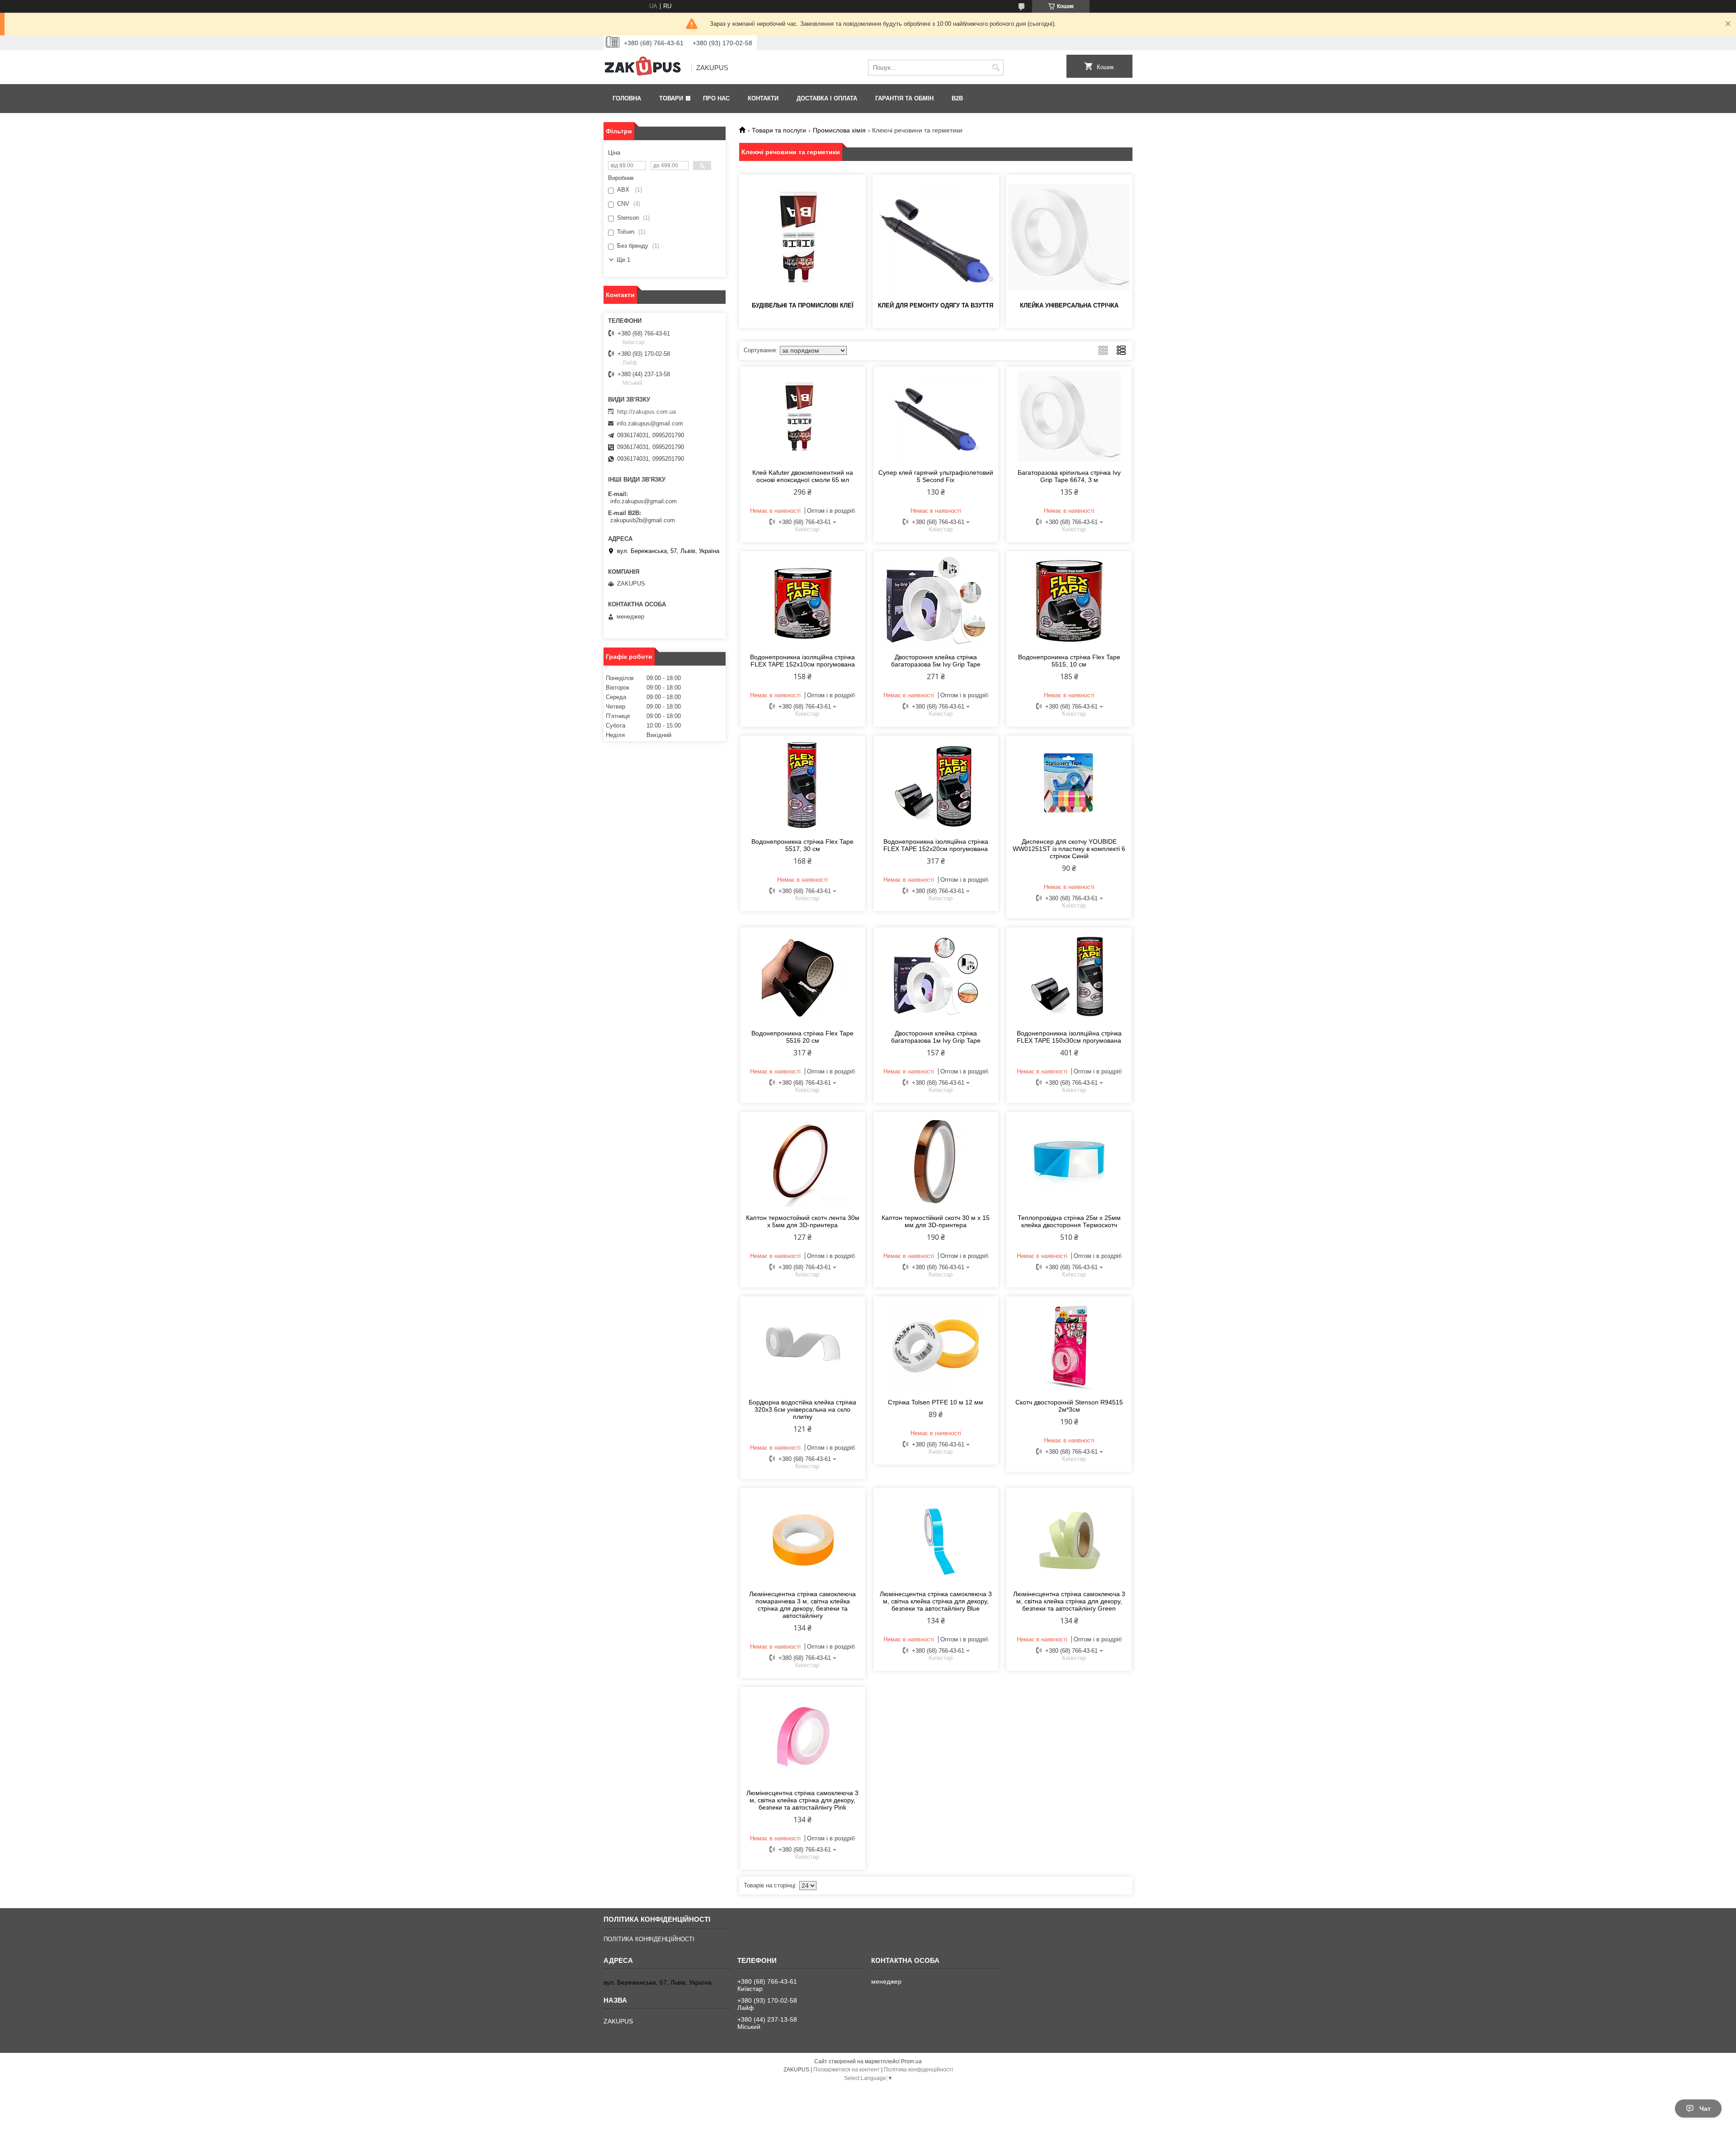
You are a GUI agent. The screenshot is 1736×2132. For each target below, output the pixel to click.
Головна (627, 98)
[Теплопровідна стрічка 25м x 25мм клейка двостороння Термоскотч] (1069, 1162)
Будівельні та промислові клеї (803, 305)
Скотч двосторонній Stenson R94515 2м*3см (1069, 1406)
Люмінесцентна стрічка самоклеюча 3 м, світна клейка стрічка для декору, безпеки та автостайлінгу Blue (936, 1601)
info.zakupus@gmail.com (650, 423)
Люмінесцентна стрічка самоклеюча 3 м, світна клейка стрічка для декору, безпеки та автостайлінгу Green (1069, 1601)
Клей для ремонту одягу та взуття (936, 305)
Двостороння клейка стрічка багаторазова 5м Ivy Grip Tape (936, 661)
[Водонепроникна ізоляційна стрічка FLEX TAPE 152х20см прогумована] (936, 785)
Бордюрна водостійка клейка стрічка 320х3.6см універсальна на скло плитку (802, 1409)
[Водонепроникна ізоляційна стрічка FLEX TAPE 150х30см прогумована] (1069, 977)
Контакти (763, 98)
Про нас (716, 98)
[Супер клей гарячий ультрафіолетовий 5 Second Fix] (936, 416)
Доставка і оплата (827, 98)
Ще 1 (623, 260)
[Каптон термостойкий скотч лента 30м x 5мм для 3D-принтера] (803, 1162)
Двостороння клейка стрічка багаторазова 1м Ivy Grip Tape (936, 1037)
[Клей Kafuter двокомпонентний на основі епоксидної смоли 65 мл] (803, 416)
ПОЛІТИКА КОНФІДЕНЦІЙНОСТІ (649, 1939)
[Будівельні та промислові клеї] (802, 237)
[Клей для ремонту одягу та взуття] (936, 237)
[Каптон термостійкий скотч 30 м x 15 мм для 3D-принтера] (936, 1162)
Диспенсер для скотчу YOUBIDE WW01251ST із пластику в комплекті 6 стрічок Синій (1069, 849)
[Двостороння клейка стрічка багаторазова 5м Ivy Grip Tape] (936, 601)
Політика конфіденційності (918, 2070)
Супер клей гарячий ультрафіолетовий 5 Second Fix (936, 476)
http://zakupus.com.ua (646, 412)
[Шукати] (996, 68)
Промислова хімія (839, 130)
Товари (671, 98)
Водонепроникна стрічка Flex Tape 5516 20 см (802, 1037)
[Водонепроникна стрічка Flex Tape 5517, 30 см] (803, 785)
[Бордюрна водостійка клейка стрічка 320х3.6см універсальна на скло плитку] (803, 1346)
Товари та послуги (779, 130)
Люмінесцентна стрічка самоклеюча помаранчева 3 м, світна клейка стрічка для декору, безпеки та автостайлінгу (802, 1605)
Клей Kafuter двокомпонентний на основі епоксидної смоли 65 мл (803, 476)
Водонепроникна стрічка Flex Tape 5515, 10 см (1069, 661)
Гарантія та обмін (904, 98)
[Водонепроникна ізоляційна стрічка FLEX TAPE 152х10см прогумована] (803, 601)
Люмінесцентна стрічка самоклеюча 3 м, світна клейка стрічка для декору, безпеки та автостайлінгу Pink (802, 1800)
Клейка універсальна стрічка (1069, 305)
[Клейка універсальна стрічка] (1069, 237)
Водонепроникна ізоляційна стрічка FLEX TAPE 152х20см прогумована (936, 845)
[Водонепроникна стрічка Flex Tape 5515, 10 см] (1069, 601)
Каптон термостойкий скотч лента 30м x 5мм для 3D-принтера (803, 1221)
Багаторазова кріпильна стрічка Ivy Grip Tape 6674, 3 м (1069, 476)
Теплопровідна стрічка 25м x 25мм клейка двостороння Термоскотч (1069, 1221)
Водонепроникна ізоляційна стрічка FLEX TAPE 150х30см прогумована (1069, 1037)
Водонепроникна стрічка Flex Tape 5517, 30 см (802, 845)
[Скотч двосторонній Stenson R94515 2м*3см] (1069, 1346)
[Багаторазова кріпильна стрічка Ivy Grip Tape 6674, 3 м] (1069, 416)
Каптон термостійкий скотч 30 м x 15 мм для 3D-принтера (936, 1221)
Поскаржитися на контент (847, 2070)
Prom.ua (911, 2061)
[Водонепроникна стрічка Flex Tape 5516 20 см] (803, 977)
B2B (957, 98)
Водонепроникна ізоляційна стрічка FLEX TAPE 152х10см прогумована (802, 661)
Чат (1705, 2108)
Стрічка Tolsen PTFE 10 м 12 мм (936, 1402)
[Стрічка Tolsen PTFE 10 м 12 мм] (936, 1346)
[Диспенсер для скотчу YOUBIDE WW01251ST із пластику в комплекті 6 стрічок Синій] (1069, 785)
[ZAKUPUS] (644, 68)
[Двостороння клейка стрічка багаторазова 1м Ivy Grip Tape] (936, 977)
